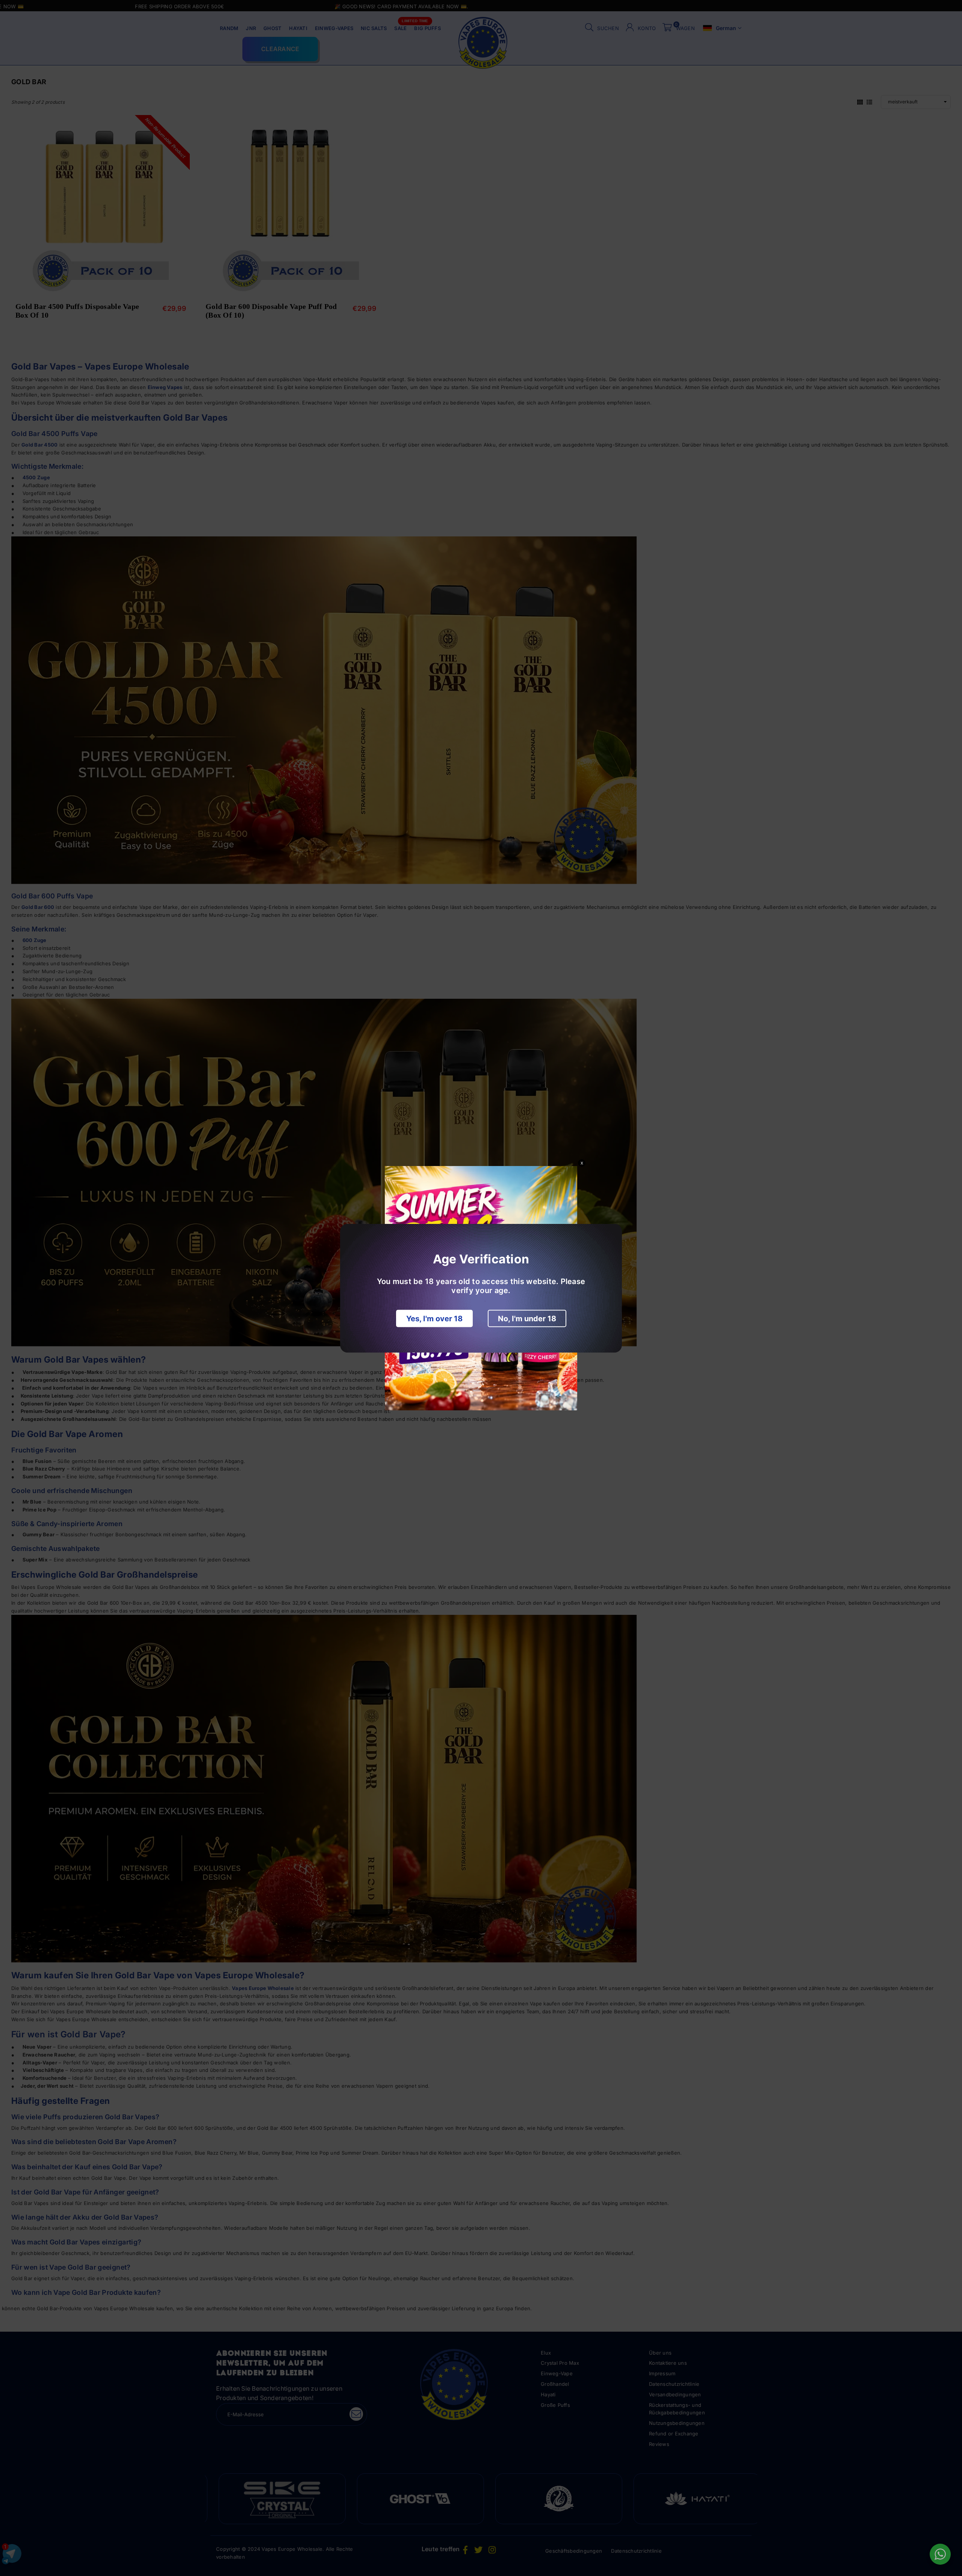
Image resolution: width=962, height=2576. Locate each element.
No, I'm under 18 (527, 1318)
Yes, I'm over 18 (434, 1318)
